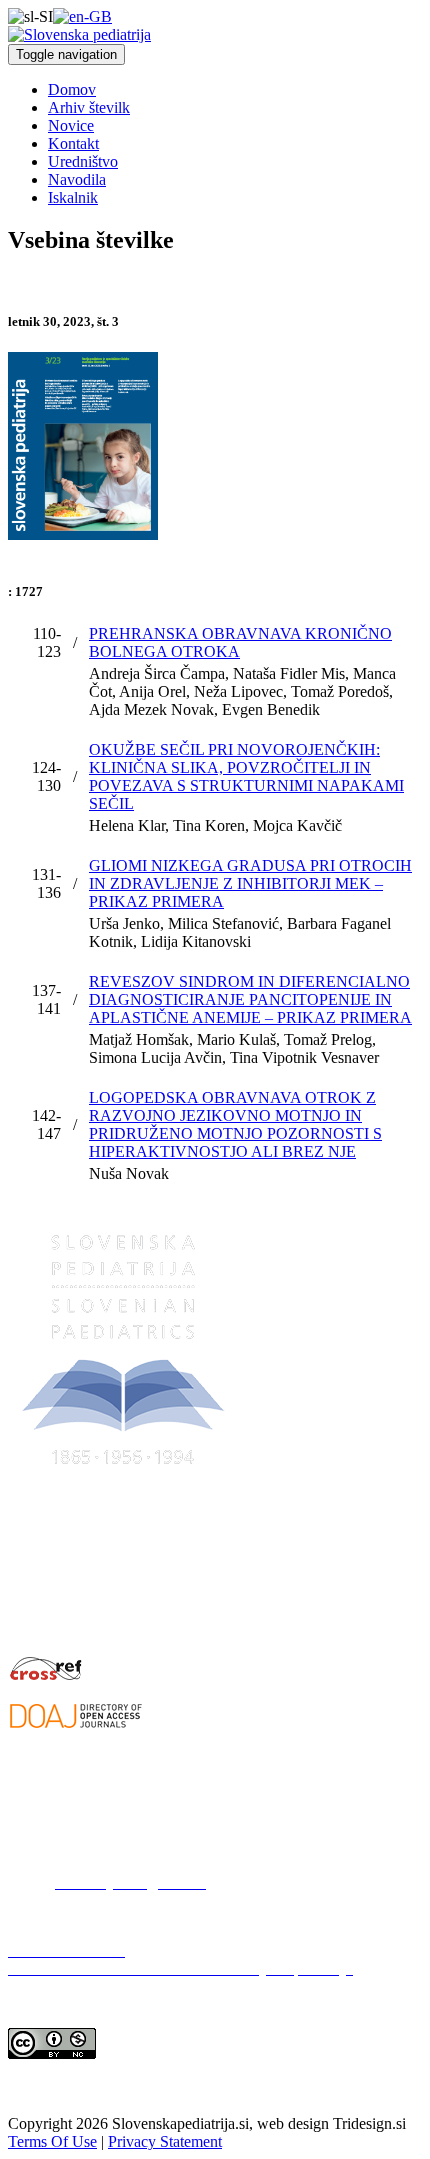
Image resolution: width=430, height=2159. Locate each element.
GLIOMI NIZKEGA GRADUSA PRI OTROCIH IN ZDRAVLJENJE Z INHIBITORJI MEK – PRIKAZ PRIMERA (250, 883)
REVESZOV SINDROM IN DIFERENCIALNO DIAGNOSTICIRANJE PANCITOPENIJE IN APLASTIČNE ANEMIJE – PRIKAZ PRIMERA (250, 999)
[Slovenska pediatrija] (79, 34)
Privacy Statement (165, 2141)
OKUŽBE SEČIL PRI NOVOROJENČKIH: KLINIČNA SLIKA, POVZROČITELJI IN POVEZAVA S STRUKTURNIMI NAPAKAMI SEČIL (246, 776)
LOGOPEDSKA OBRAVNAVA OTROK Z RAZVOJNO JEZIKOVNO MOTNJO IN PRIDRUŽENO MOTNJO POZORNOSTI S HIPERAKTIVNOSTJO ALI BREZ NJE (235, 1124)
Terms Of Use (52, 2141)
